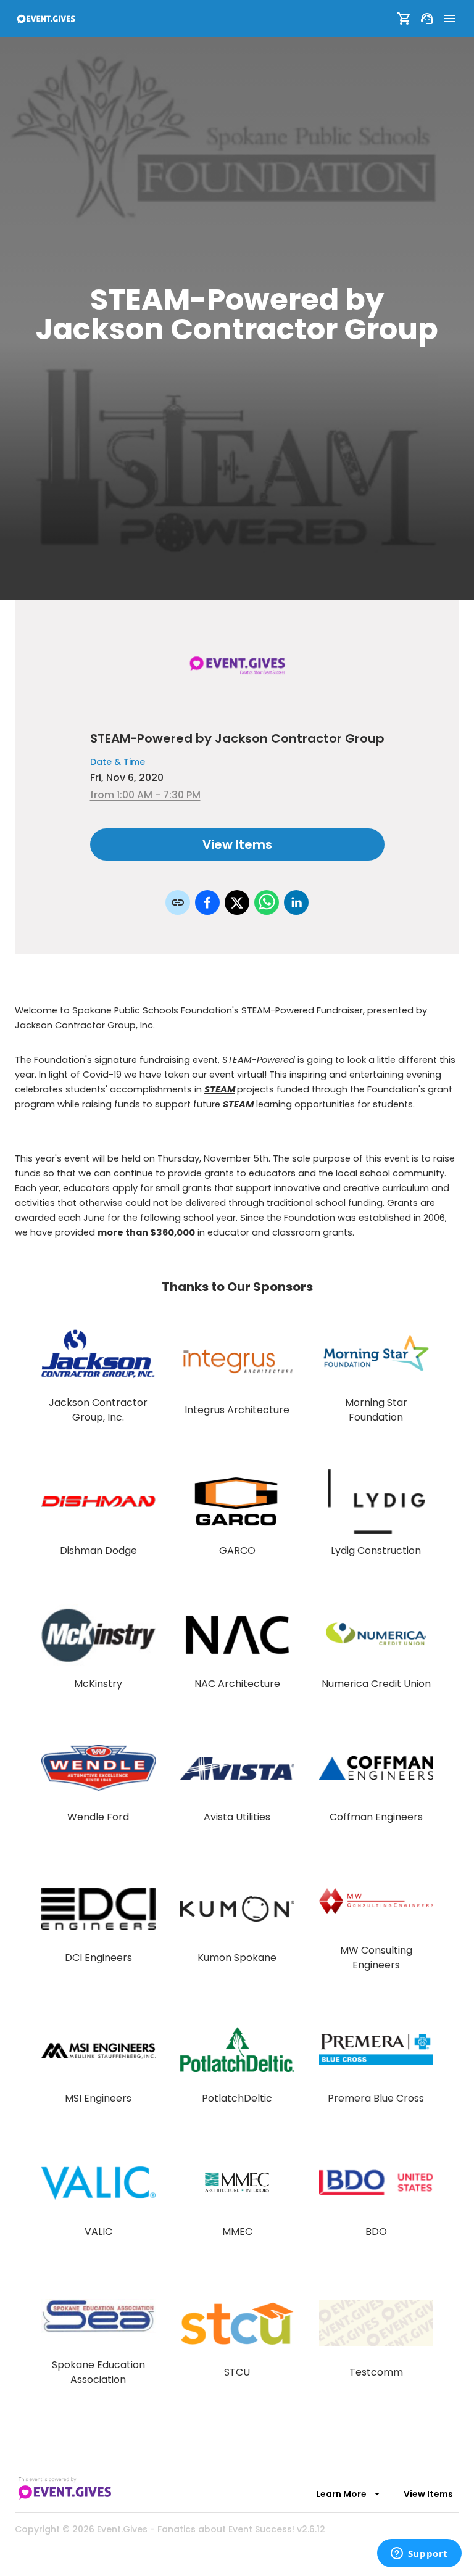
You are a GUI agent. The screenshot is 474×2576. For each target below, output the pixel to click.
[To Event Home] (46, 19)
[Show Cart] (404, 19)
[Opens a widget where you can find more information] (419, 2554)
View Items (237, 844)
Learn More (341, 2494)
